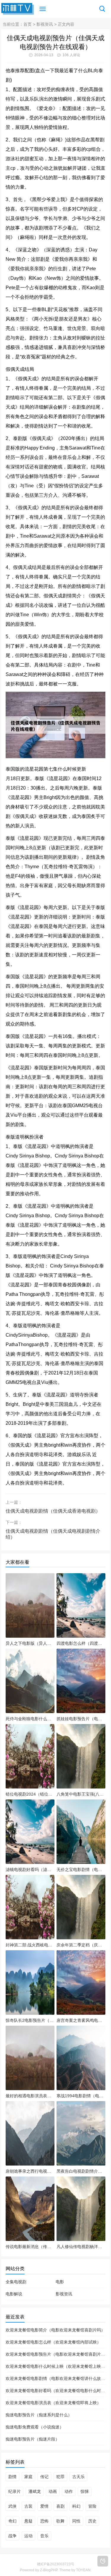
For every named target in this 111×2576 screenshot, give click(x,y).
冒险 (92, 2506)
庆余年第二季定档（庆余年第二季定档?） (81, 1945)
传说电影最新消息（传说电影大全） (30, 2247)
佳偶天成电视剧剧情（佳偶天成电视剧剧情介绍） (53, 1534)
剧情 (12, 2477)
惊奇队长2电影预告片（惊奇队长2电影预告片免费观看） (30, 2020)
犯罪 (60, 2477)
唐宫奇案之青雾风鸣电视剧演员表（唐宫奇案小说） (81, 2020)
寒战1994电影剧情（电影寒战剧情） (81, 2096)
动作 (69, 2491)
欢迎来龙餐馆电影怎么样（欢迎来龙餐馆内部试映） (53, 2342)
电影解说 (14, 2294)
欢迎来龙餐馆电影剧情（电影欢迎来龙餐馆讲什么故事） (57, 2378)
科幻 (76, 2506)
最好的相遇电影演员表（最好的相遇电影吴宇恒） (30, 2096)
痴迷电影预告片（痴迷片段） (33, 2439)
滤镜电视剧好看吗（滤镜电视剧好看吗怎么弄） (30, 1870)
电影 (60, 2282)
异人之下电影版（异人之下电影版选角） (30, 1643)
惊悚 (85, 2491)
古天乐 (78, 2477)
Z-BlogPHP (49, 2570)
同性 (76, 2521)
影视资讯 (45, 24)
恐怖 (44, 2521)
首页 (28, 24)
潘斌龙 (35, 2491)
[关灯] (103, 2561)
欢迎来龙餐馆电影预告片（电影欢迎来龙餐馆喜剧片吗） (57, 2354)
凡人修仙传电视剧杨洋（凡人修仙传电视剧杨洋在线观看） (81, 2247)
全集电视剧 (16, 2282)
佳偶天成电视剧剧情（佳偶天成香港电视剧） (53, 1511)
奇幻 (12, 2521)
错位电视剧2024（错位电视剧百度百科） (30, 1794)
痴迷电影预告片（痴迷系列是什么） (39, 2415)
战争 (12, 2536)
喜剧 (60, 2506)
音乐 (44, 2536)
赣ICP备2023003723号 (56, 2564)
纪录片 (15, 2491)
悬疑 (28, 2521)
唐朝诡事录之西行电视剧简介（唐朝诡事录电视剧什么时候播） (30, 2171)
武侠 (12, 2506)
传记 (44, 2477)
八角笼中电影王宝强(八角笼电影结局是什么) (81, 1794)
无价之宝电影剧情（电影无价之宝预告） (81, 1870)
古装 (28, 2506)
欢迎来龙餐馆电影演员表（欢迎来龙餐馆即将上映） (53, 2403)
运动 (28, 2536)
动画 (53, 2491)
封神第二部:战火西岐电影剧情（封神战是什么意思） (30, 1945)
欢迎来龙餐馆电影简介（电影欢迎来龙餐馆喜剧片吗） (55, 2330)
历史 (92, 2521)
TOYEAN (83, 2570)
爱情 (44, 2506)
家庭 (28, 2477)
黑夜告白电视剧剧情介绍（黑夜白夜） (81, 2171)
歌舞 (60, 2521)
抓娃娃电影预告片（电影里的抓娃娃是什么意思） (81, 1719)
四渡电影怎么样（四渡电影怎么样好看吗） (81, 1643)
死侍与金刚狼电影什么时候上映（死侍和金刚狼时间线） (30, 1719)
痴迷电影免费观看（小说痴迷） (35, 2427)
